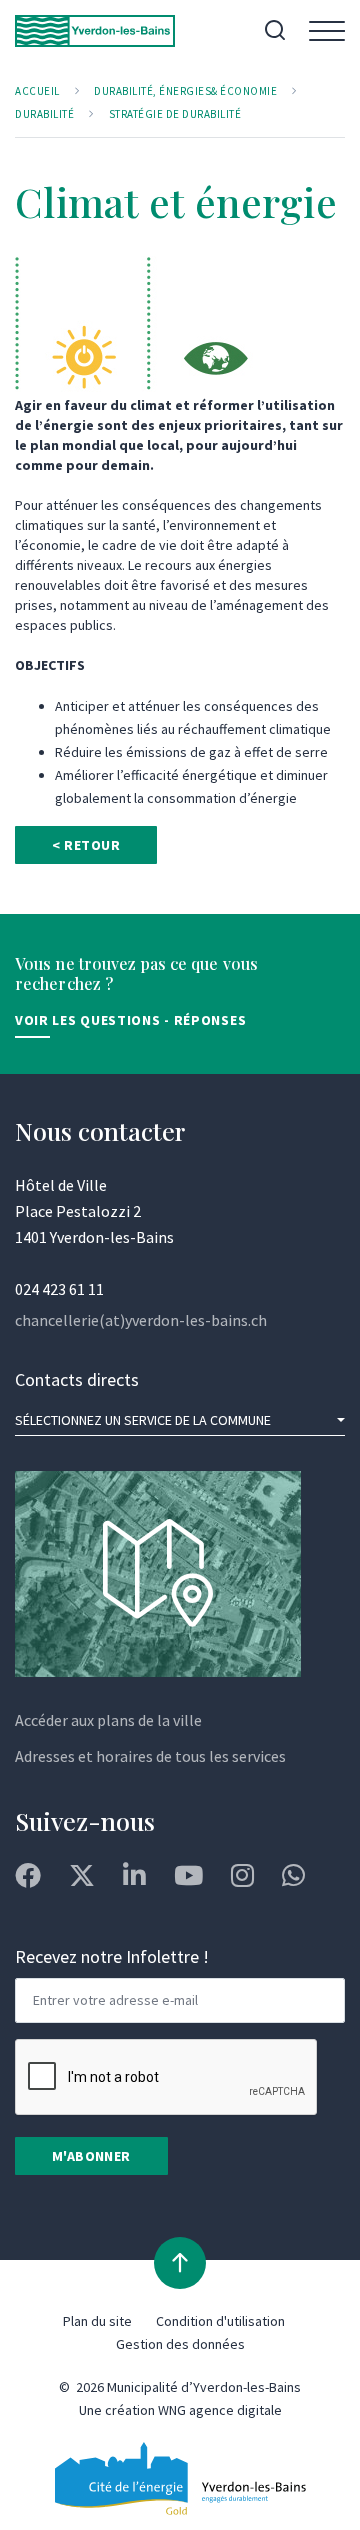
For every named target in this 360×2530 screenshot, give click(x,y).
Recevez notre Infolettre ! (112, 1956)
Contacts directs (77, 1379)
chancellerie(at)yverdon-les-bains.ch (141, 1320)
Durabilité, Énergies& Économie (185, 91)
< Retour (86, 845)
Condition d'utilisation (220, 2321)
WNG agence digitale (220, 2410)
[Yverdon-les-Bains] (95, 31)
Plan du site (97, 2321)
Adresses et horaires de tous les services (150, 1756)
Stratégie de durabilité (175, 114)
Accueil (37, 91)
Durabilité (44, 114)
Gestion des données (180, 2344)
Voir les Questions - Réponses (130, 1020)
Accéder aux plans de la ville (108, 1720)
